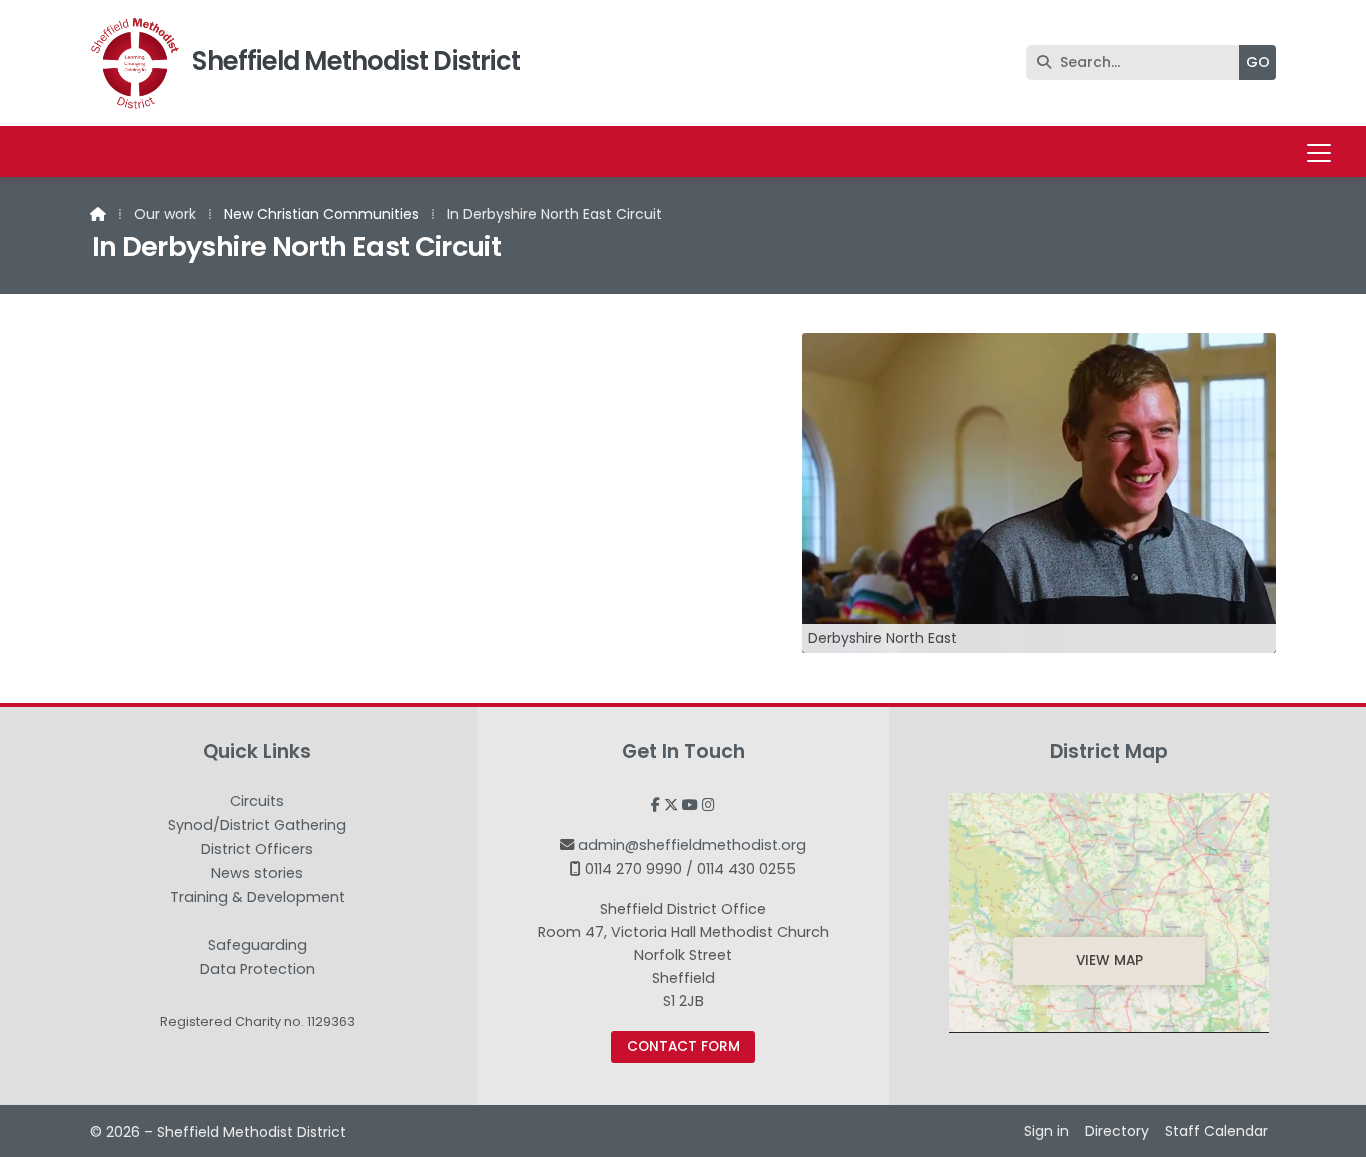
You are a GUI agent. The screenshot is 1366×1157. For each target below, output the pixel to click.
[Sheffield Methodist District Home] (135, 63)
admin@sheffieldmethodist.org (692, 845)
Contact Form (683, 1046)
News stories (257, 874)
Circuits (257, 802)
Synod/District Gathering (257, 826)
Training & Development (257, 898)
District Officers (257, 850)
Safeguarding (257, 946)
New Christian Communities (321, 214)
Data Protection (257, 969)
